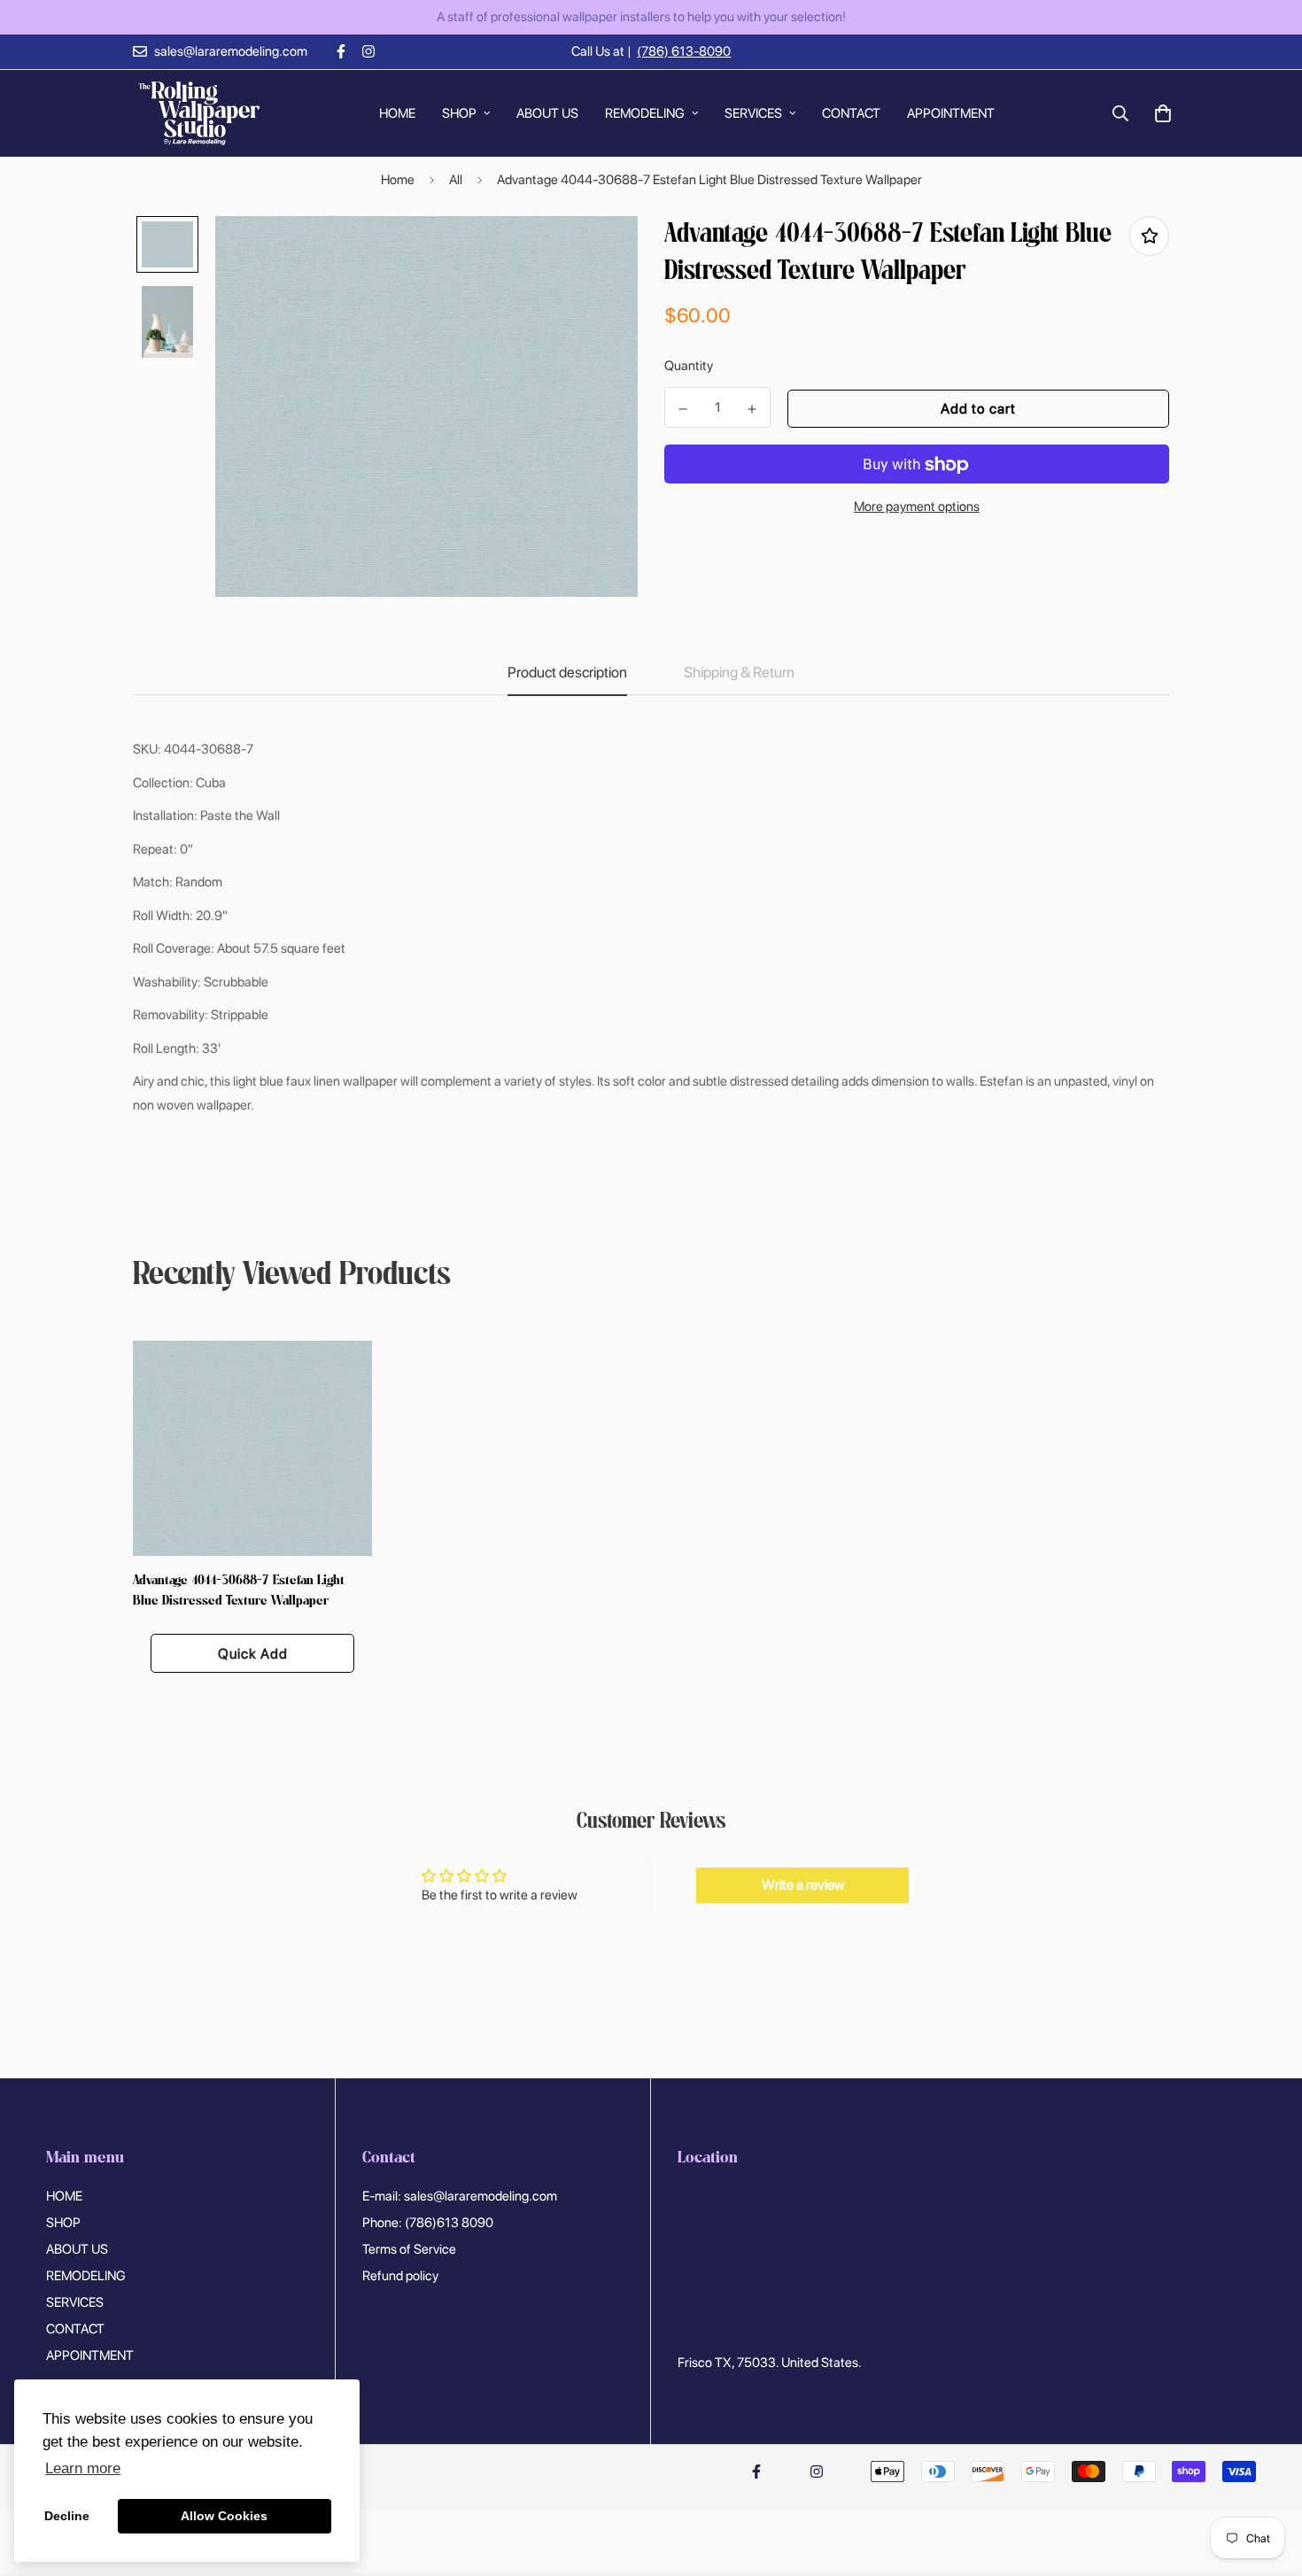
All (456, 180)
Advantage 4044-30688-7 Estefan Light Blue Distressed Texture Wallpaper (239, 1591)
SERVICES (753, 112)
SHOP (459, 112)
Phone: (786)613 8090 (428, 2223)
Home (398, 180)
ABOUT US (547, 112)
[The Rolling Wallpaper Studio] (199, 113)
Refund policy (400, 2276)
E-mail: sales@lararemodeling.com (460, 2196)
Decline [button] (67, 2516)
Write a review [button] (803, 1885)
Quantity (689, 367)
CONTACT (851, 112)
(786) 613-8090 (684, 51)
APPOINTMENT (951, 112)
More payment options (917, 507)
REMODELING (645, 112)
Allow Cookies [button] (224, 2516)
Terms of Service (409, 2249)
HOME (397, 112)
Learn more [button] (83, 2468)
